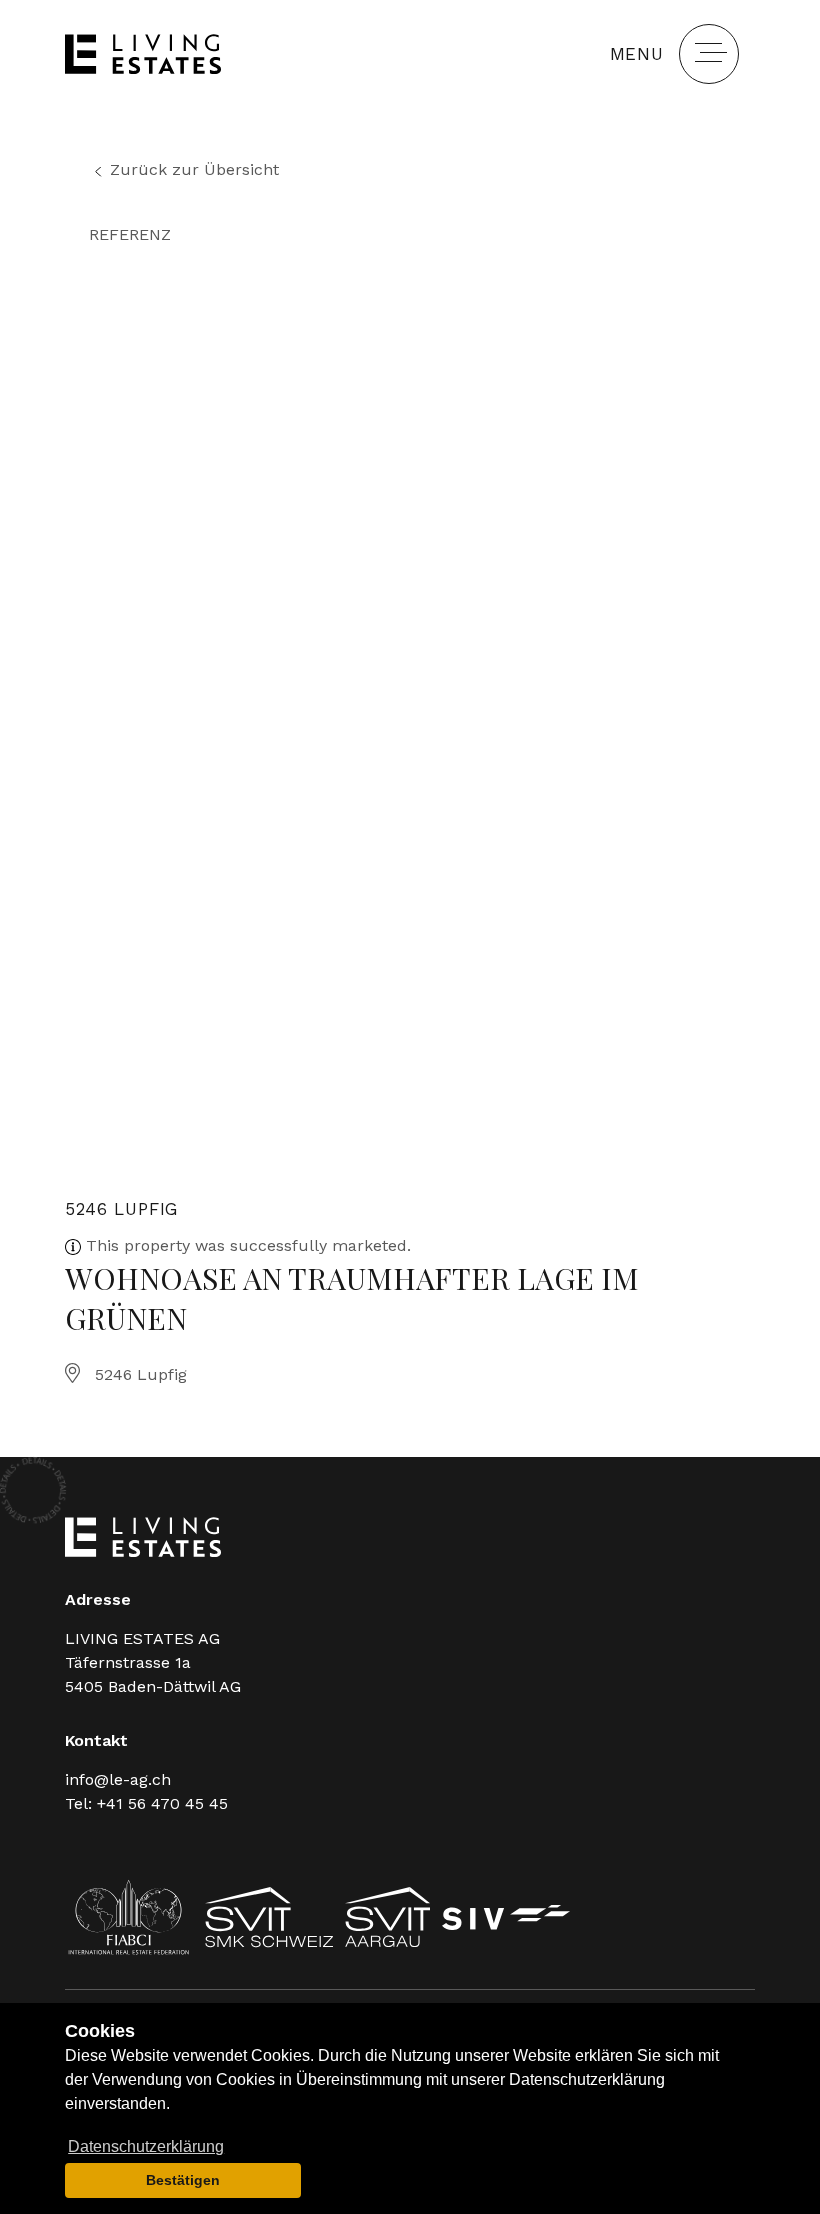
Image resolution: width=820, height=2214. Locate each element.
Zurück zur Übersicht (194, 169)
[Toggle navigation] (709, 54)
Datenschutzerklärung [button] (146, 2146)
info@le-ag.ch (118, 1779)
